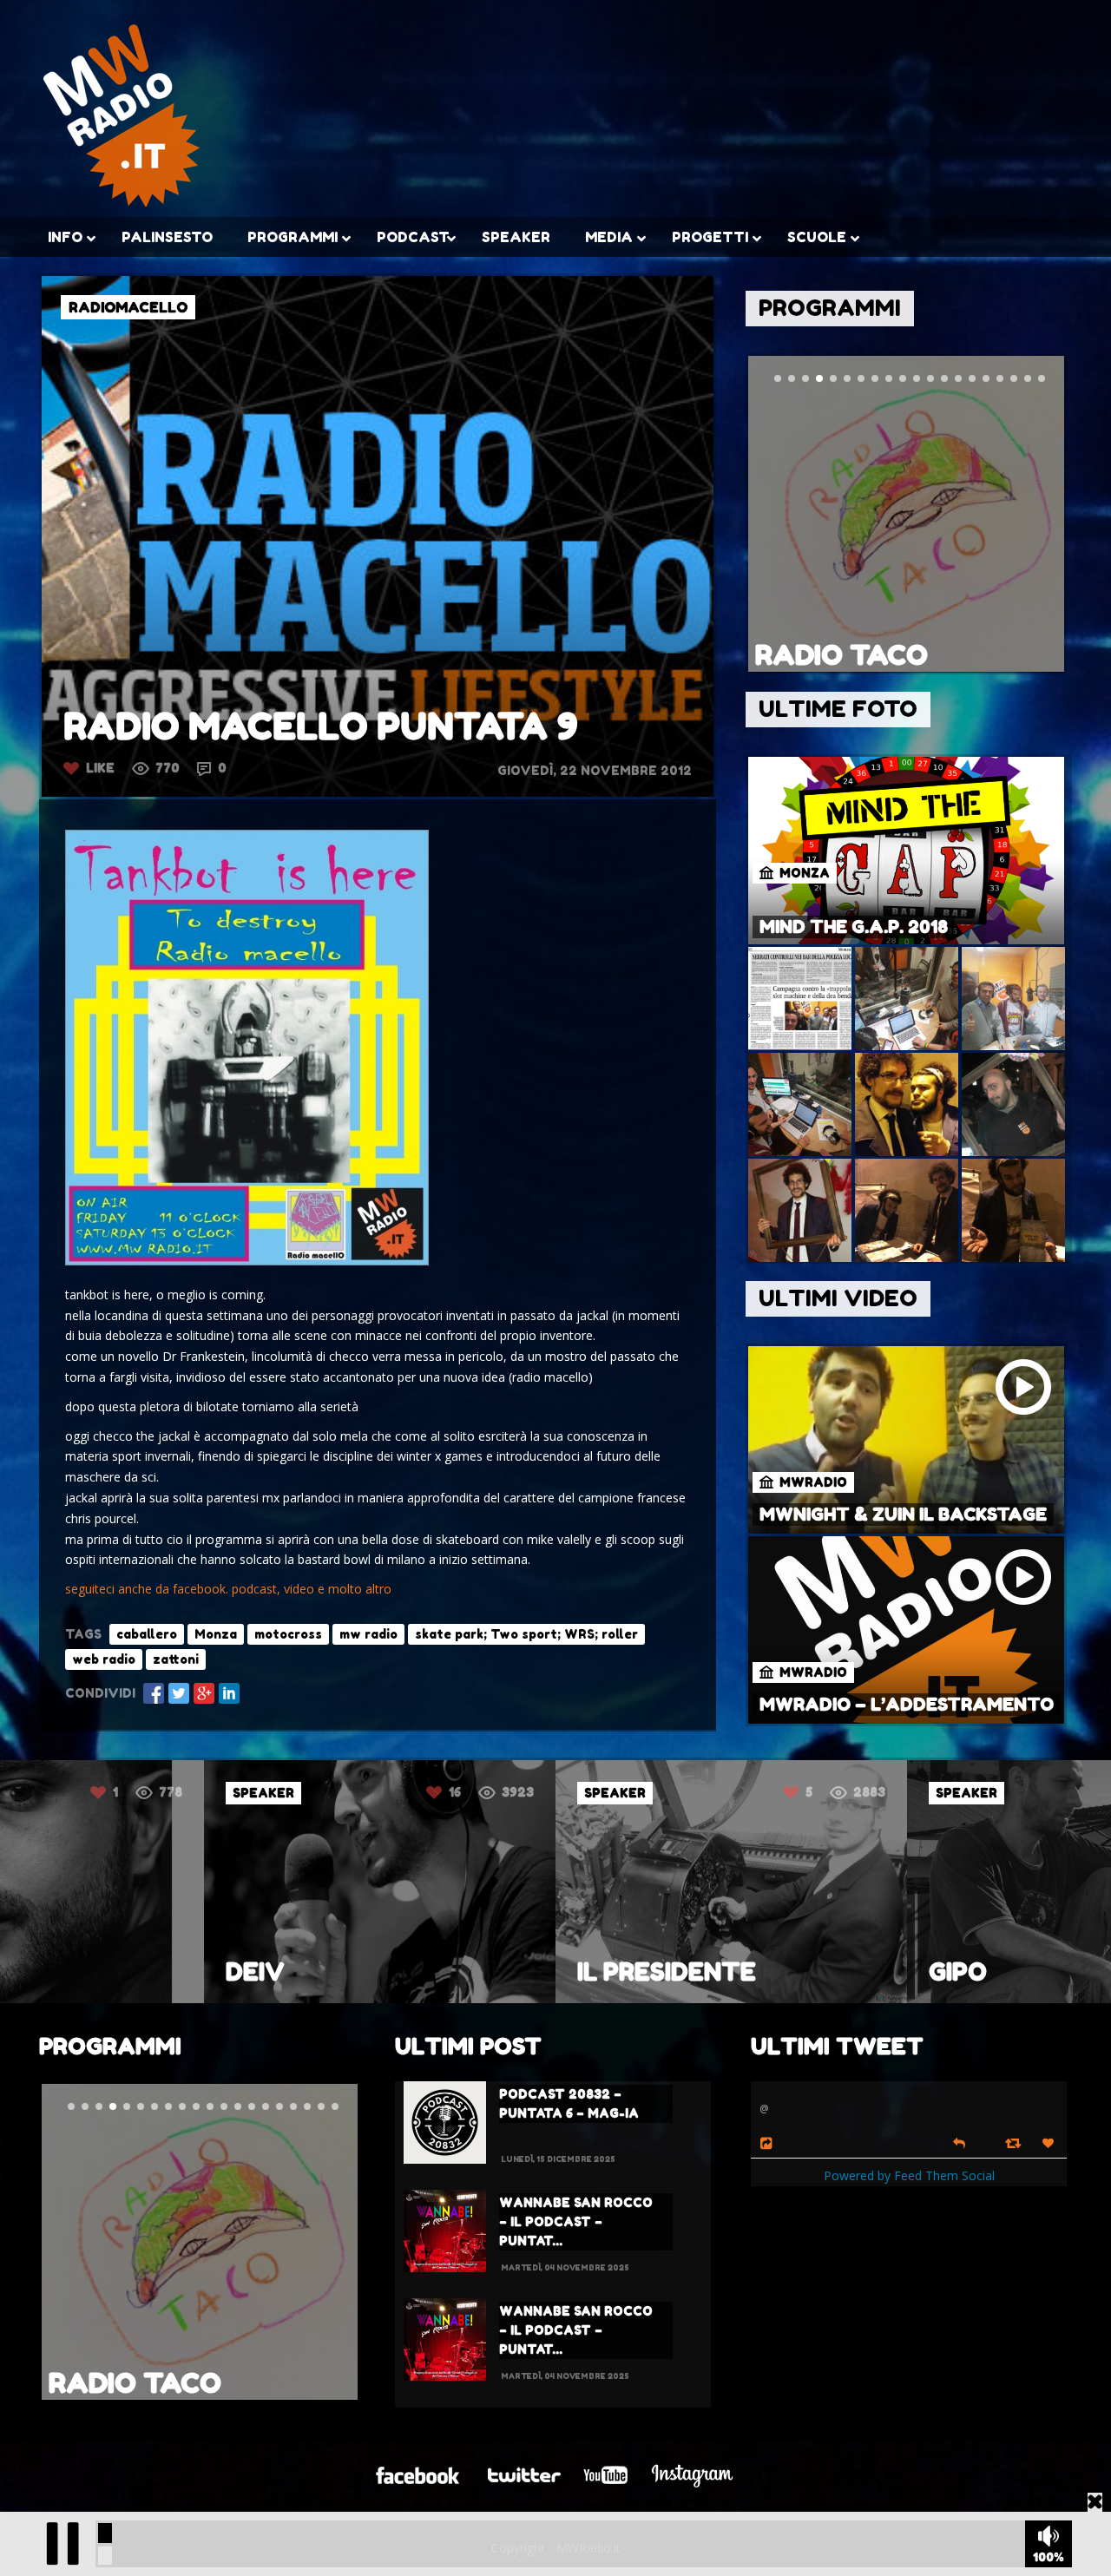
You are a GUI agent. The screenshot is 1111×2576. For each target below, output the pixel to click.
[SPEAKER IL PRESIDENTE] (398, 1998)
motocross (288, 1634)
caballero (147, 1634)
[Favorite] (1050, 2143)
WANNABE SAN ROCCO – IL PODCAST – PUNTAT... (576, 2221)
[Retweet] (1015, 2142)
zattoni (176, 1659)
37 (821, 1792)
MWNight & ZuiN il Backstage (903, 1515)
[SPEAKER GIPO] (749, 1998)
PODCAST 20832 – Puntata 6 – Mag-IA (569, 2103)
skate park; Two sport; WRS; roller (526, 1634)
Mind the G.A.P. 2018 (854, 927)
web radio (104, 1659)
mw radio (368, 1634)
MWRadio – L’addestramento (907, 1705)
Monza (216, 1634)
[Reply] (959, 2142)
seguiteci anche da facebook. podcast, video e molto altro (228, 1589)
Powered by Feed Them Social (909, 2175)
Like (100, 768)
